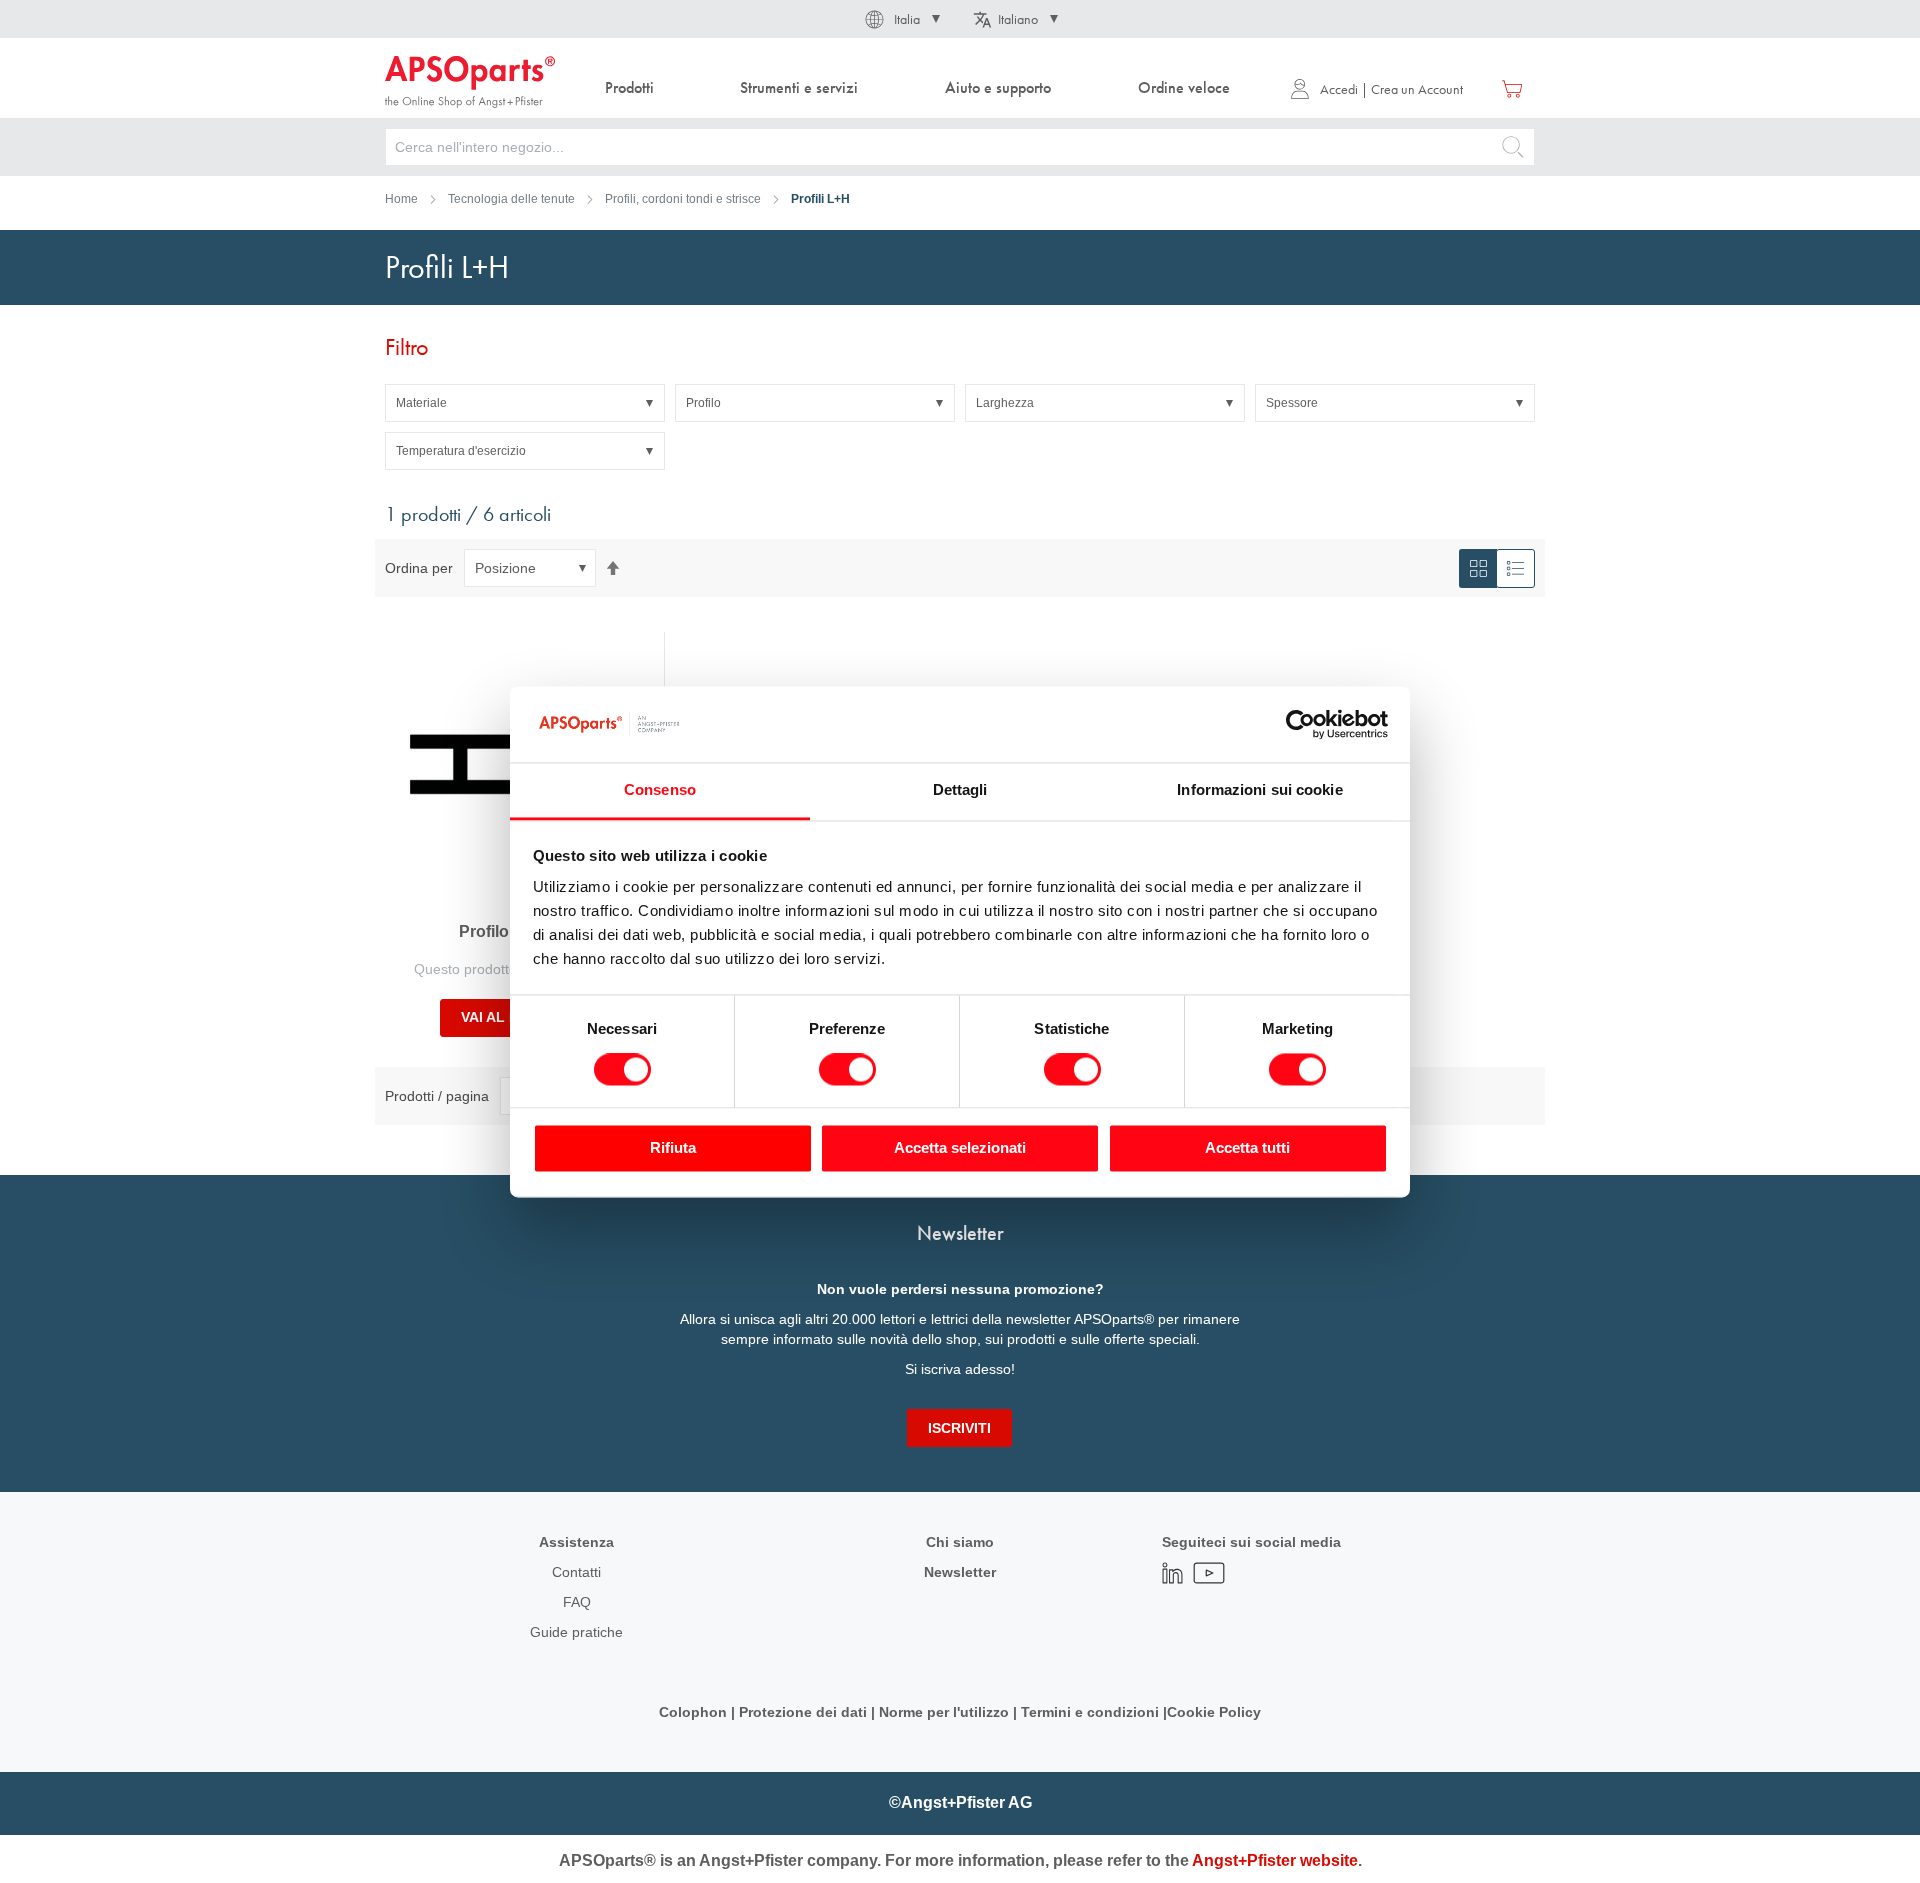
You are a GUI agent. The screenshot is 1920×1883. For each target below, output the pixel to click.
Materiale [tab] (421, 403)
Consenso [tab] (660, 790)
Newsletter (960, 1572)
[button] (901, 19)
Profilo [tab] (703, 403)
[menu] (922, 88)
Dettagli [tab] (960, 790)
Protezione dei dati (803, 1712)
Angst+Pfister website (1275, 1860)
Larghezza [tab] (1005, 403)
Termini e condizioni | (1094, 1712)
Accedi (1339, 89)
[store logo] (470, 82)
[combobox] (960, 147)
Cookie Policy (1214, 1712)
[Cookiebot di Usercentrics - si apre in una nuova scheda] (1300, 724)
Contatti (576, 1572)
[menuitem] (629, 88)
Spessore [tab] (1292, 403)
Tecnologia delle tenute (511, 199)
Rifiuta (673, 1148)
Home (401, 199)
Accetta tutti (1247, 1148)
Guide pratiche (576, 1632)
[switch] (847, 1071)
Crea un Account (1417, 89)
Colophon (693, 1712)
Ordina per (419, 568)
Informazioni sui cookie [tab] (1259, 790)
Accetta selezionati (960, 1148)
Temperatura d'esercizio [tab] (461, 451)
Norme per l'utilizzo (944, 1712)
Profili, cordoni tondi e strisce (683, 199)
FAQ (577, 1602)
